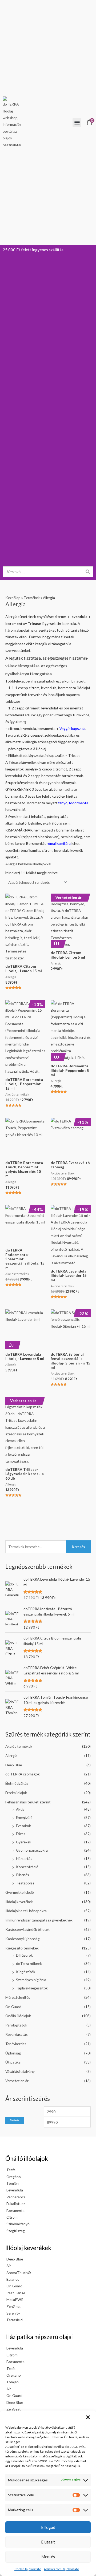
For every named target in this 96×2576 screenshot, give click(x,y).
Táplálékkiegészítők (32, 1988)
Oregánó (14, 2177)
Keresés (78, 1547)
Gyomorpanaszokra (32, 1850)
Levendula (15, 2190)
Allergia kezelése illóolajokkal (28, 864)
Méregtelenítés (18, 1997)
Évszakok (23, 1826)
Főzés (21, 1834)
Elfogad (48, 2527)
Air (9, 2266)
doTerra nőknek (29, 1963)
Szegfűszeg (16, 2231)
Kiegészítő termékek (22, 1948)
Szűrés (15, 2120)
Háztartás (24, 1858)
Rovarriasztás (17, 2034)
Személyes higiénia (31, 1980)
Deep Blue (14, 1765)
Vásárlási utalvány (20, 2071)
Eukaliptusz (16, 2204)
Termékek (32, 598)
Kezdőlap (13, 598)
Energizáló (24, 1817)
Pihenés (23, 1875)
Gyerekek (24, 1842)
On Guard (13, 2007)
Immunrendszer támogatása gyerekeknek (39, 1920)
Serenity (13, 2313)
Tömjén (13, 2183)
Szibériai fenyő (18, 2224)
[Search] (88, 572)
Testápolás (25, 1883)
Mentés (48, 2557)
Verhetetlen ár (17, 2081)
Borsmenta (15, 2210)
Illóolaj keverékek (19, 1902)
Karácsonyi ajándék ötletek (27, 1929)
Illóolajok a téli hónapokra (26, 1911)
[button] (88, 2417)
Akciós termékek (19, 1746)
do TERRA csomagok (23, 1774)
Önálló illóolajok (18, 2016)
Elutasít (48, 2542)
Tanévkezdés (16, 2044)
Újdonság (13, 2053)
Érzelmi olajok (16, 1793)
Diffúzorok (24, 1955)
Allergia (11, 1756)
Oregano (14, 2375)
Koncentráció (27, 1867)
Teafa (11, 2170)
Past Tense (16, 2293)
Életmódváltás (17, 1783)
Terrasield (15, 2320)
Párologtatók (16, 2025)
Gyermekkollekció (20, 1892)
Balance (13, 2279)
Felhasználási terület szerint (28, 1802)
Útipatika (13, 2062)
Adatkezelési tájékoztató (61, 2569)
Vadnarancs (16, 2197)
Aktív (20, 1809)
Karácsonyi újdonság (23, 1939)
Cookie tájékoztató (28, 2569)
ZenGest (14, 2306)
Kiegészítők (26, 1972)
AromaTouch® (19, 2273)
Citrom (12, 2217)
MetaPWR (15, 2300)
